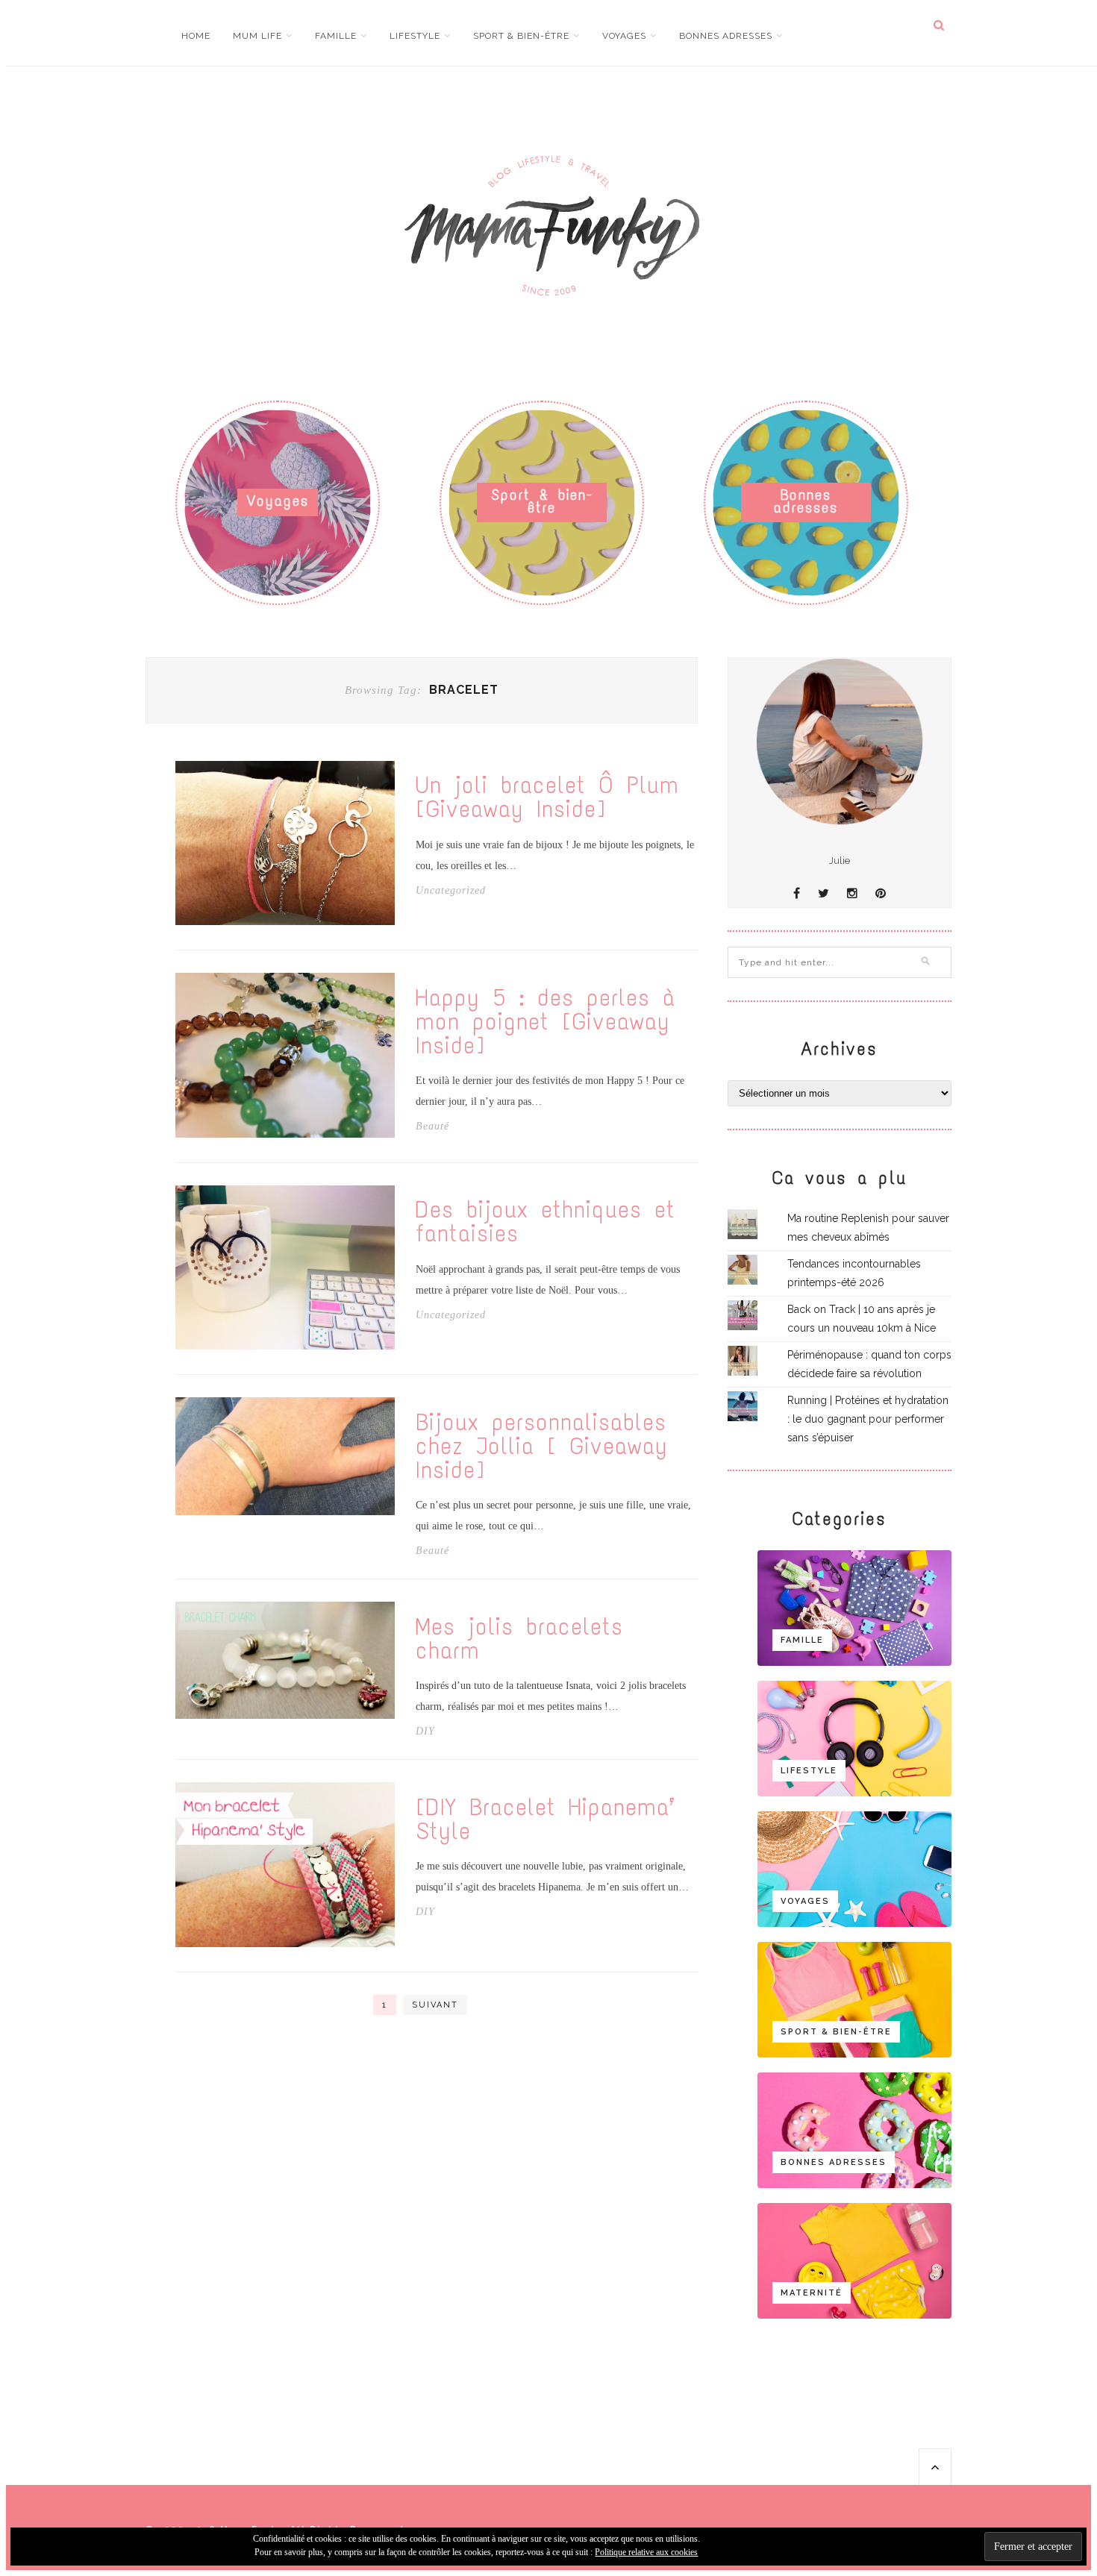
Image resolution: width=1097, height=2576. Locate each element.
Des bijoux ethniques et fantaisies (546, 1222)
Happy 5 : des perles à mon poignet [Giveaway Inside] (546, 1022)
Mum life (257, 36)
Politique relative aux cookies (646, 2552)
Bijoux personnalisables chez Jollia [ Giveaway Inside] (542, 1447)
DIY (425, 1732)
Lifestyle (415, 36)
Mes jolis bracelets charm (519, 1639)
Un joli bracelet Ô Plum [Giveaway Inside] (547, 797)
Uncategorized (451, 891)
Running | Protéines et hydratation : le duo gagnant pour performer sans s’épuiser (868, 1419)
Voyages (624, 36)
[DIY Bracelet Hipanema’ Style (546, 1820)
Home (196, 36)
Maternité (812, 2293)
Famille (336, 36)
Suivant (435, 2005)
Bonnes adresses (726, 36)
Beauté (432, 1126)
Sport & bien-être (521, 36)
